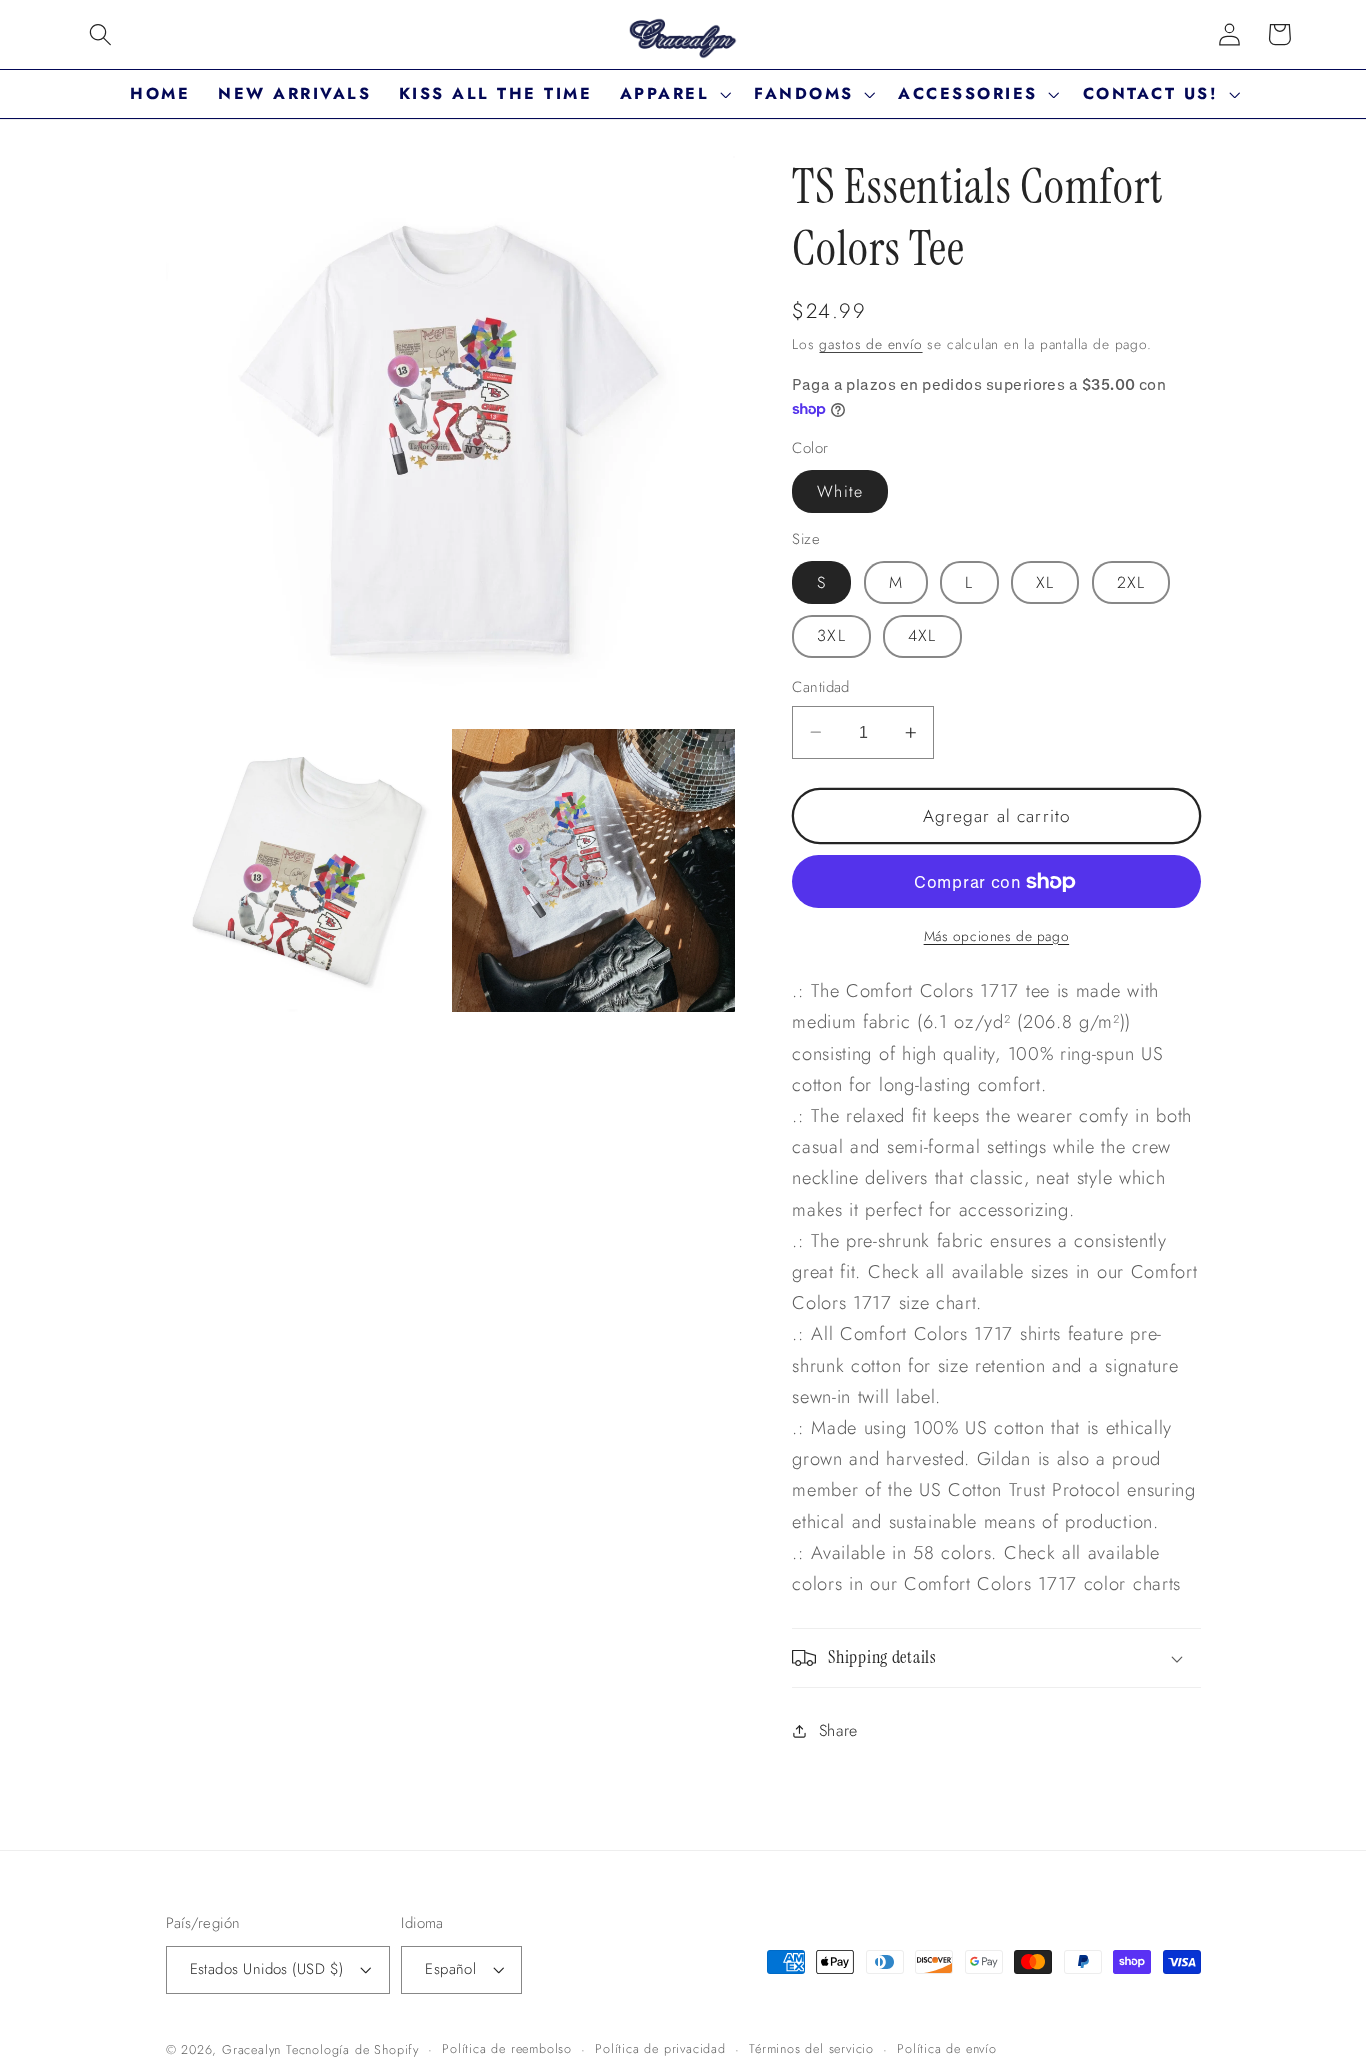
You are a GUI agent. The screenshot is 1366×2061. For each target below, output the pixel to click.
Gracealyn (251, 2049)
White (840, 491)
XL (1045, 582)
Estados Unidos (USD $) (267, 1969)
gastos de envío (870, 344)
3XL (831, 635)
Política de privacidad (660, 2048)
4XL (922, 635)
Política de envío (947, 2048)
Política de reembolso (507, 2048)
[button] (100, 34)
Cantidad (821, 687)
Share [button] (838, 1730)
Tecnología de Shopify (352, 2049)
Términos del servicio (811, 2048)
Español (450, 1969)
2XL (1131, 582)
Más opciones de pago (997, 936)
